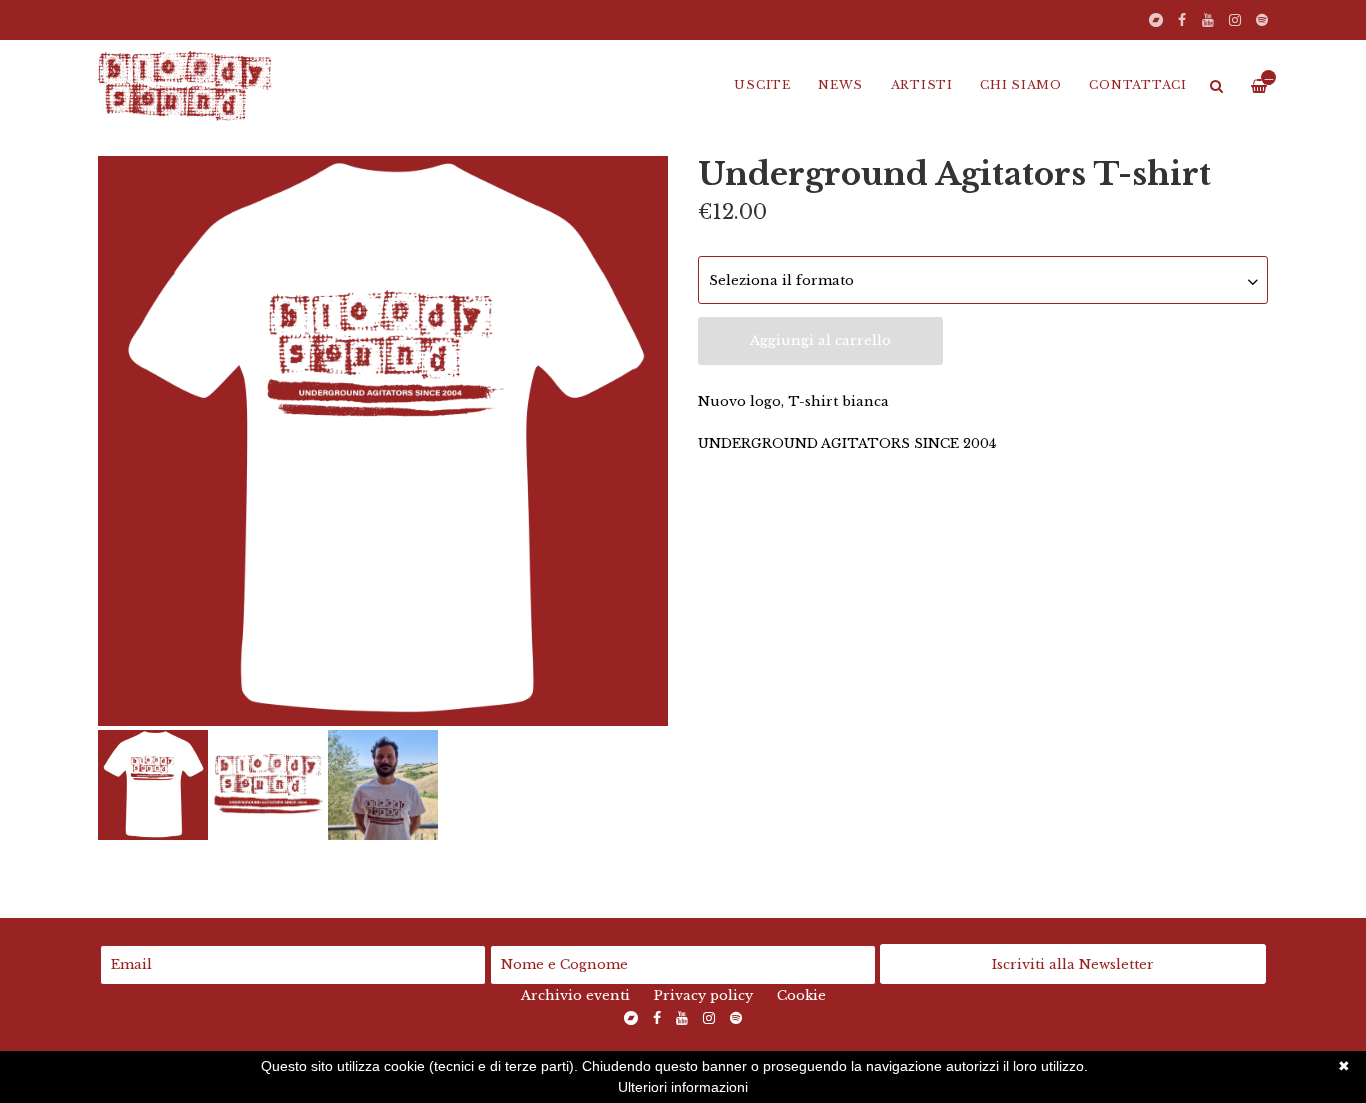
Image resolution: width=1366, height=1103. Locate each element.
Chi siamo (1021, 85)
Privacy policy (703, 995)
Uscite (762, 85)
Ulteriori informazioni (683, 1087)
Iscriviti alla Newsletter (1073, 964)
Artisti (922, 85)
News (840, 85)
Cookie (801, 995)
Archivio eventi (575, 995)
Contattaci (1138, 85)
